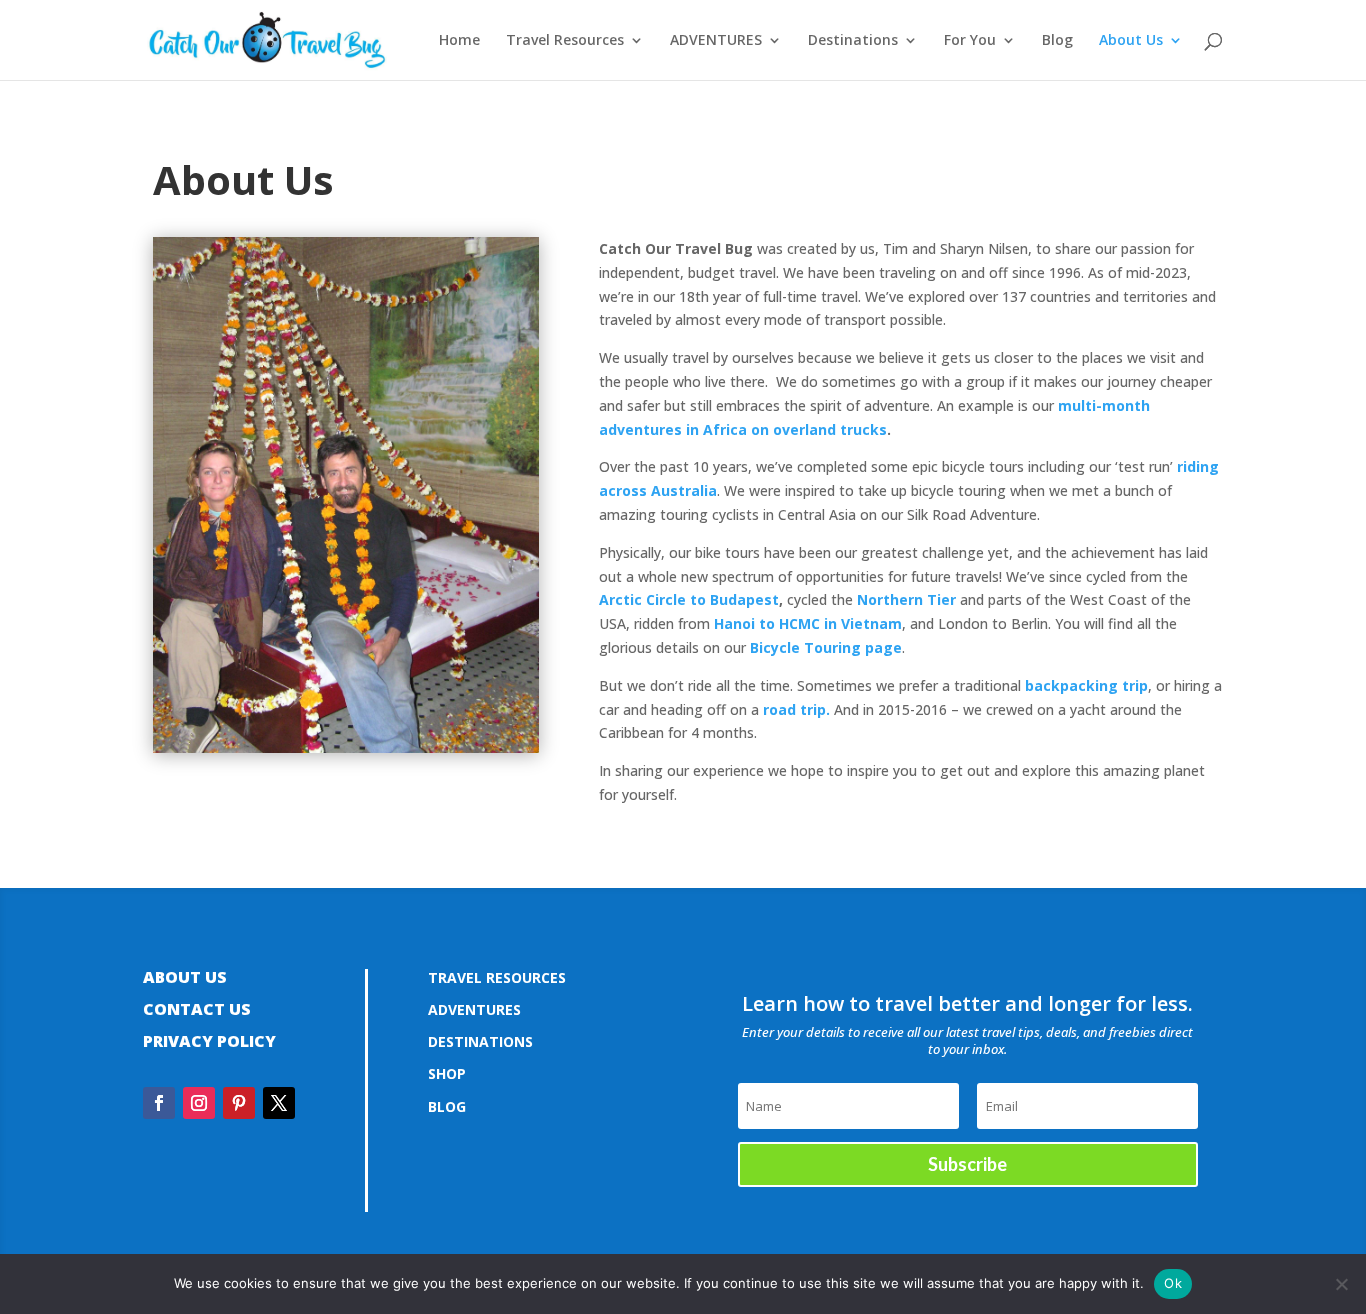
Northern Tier (906, 599)
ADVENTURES (716, 41)
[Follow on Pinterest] (239, 1103)
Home (459, 41)
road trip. (796, 709)
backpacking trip (1086, 685)
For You (970, 41)
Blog (1057, 41)
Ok (1173, 1283)
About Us (1131, 41)
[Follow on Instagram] (199, 1103)
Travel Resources (565, 41)
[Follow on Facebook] (159, 1103)
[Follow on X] (279, 1103)
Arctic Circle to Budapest (689, 599)
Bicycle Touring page (826, 647)
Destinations (853, 41)
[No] (1341, 1284)
